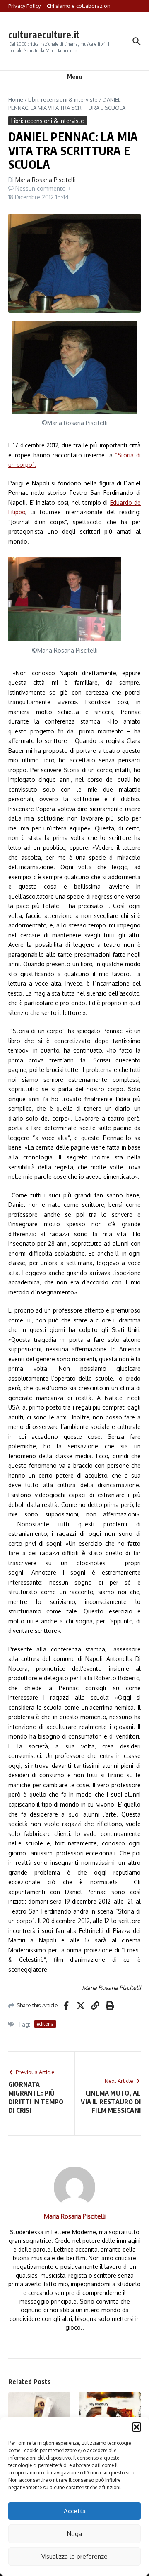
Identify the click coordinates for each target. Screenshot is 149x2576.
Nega (74, 2534)
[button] (137, 2427)
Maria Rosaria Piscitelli (46, 180)
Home (16, 99)
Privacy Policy (24, 6)
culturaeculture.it (44, 34)
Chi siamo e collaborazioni (79, 6)
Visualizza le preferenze (74, 2556)
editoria (45, 2024)
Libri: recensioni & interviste (63, 99)
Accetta (75, 2511)
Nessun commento (41, 188)
